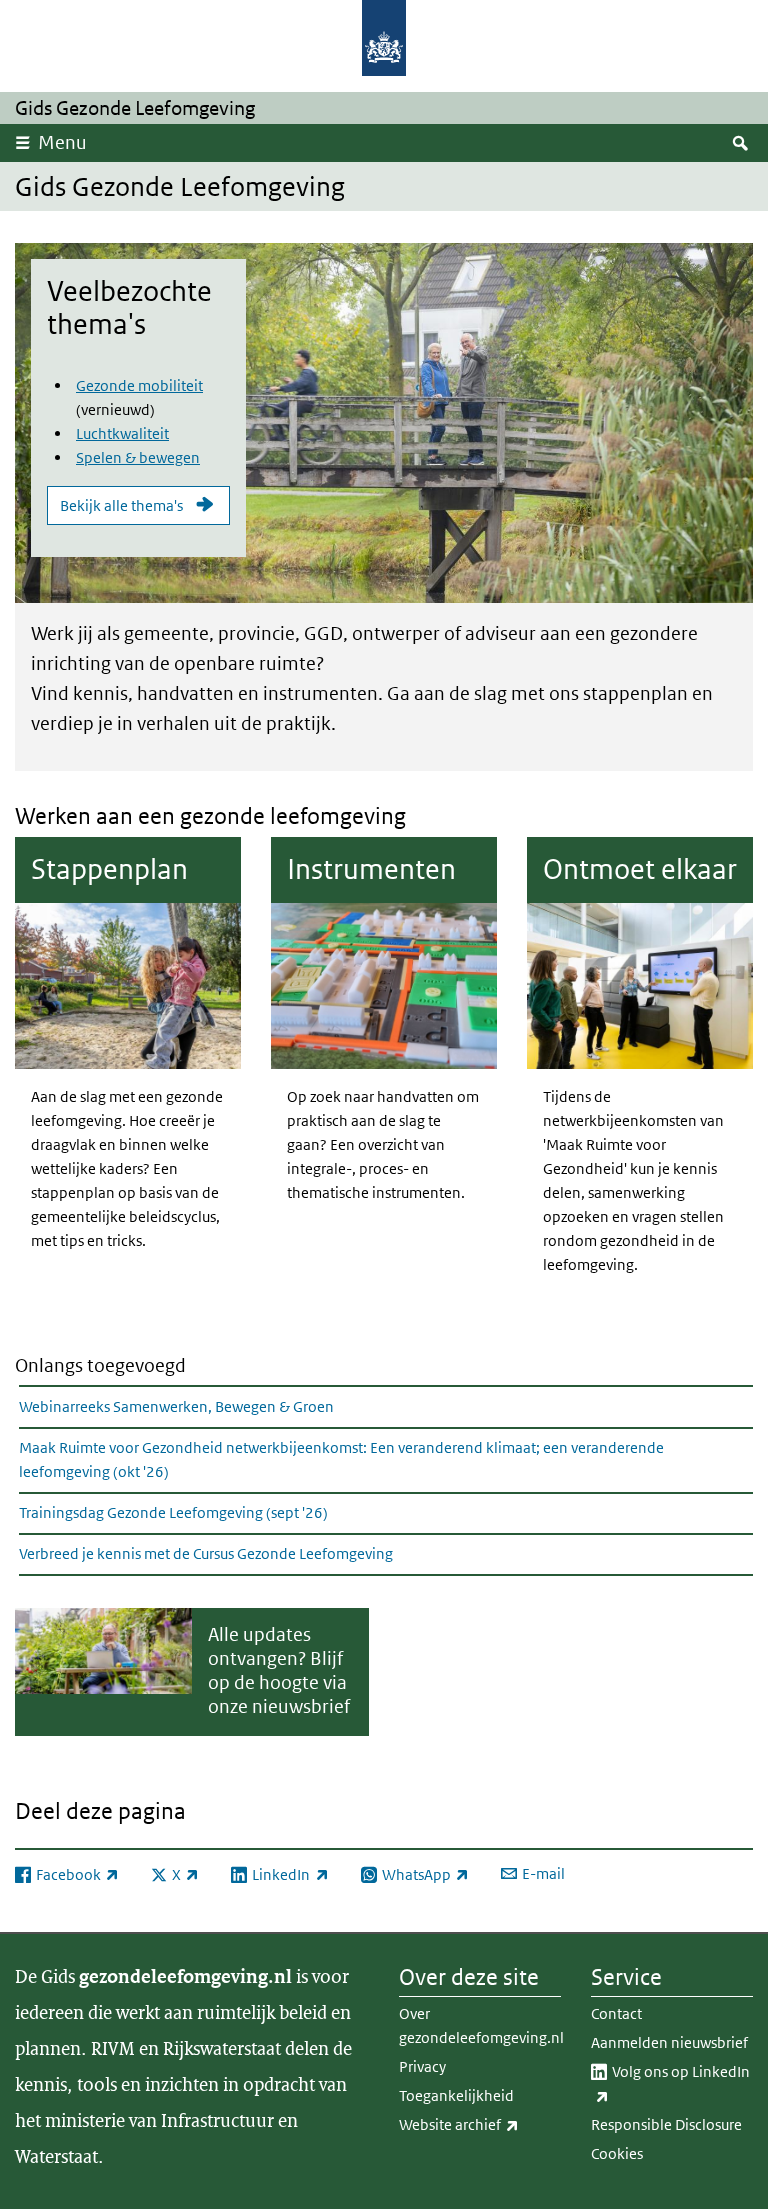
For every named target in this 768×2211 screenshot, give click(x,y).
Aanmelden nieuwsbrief (669, 2042)
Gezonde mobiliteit (139, 385)
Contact (616, 2013)
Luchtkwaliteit (122, 433)
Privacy (422, 2066)
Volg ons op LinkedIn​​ (679, 2083)
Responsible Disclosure (666, 2124)
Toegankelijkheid (456, 2095)
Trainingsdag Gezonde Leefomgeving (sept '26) (173, 1512)
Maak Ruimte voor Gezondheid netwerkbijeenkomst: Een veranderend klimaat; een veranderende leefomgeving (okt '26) (341, 1459)
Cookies (617, 2153)
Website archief (480, 2124)
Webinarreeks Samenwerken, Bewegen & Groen (176, 1406)
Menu (62, 142)
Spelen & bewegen (138, 457)
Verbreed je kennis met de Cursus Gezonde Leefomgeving (206, 1553)
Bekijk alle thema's (121, 505)
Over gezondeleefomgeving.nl (480, 2025)
